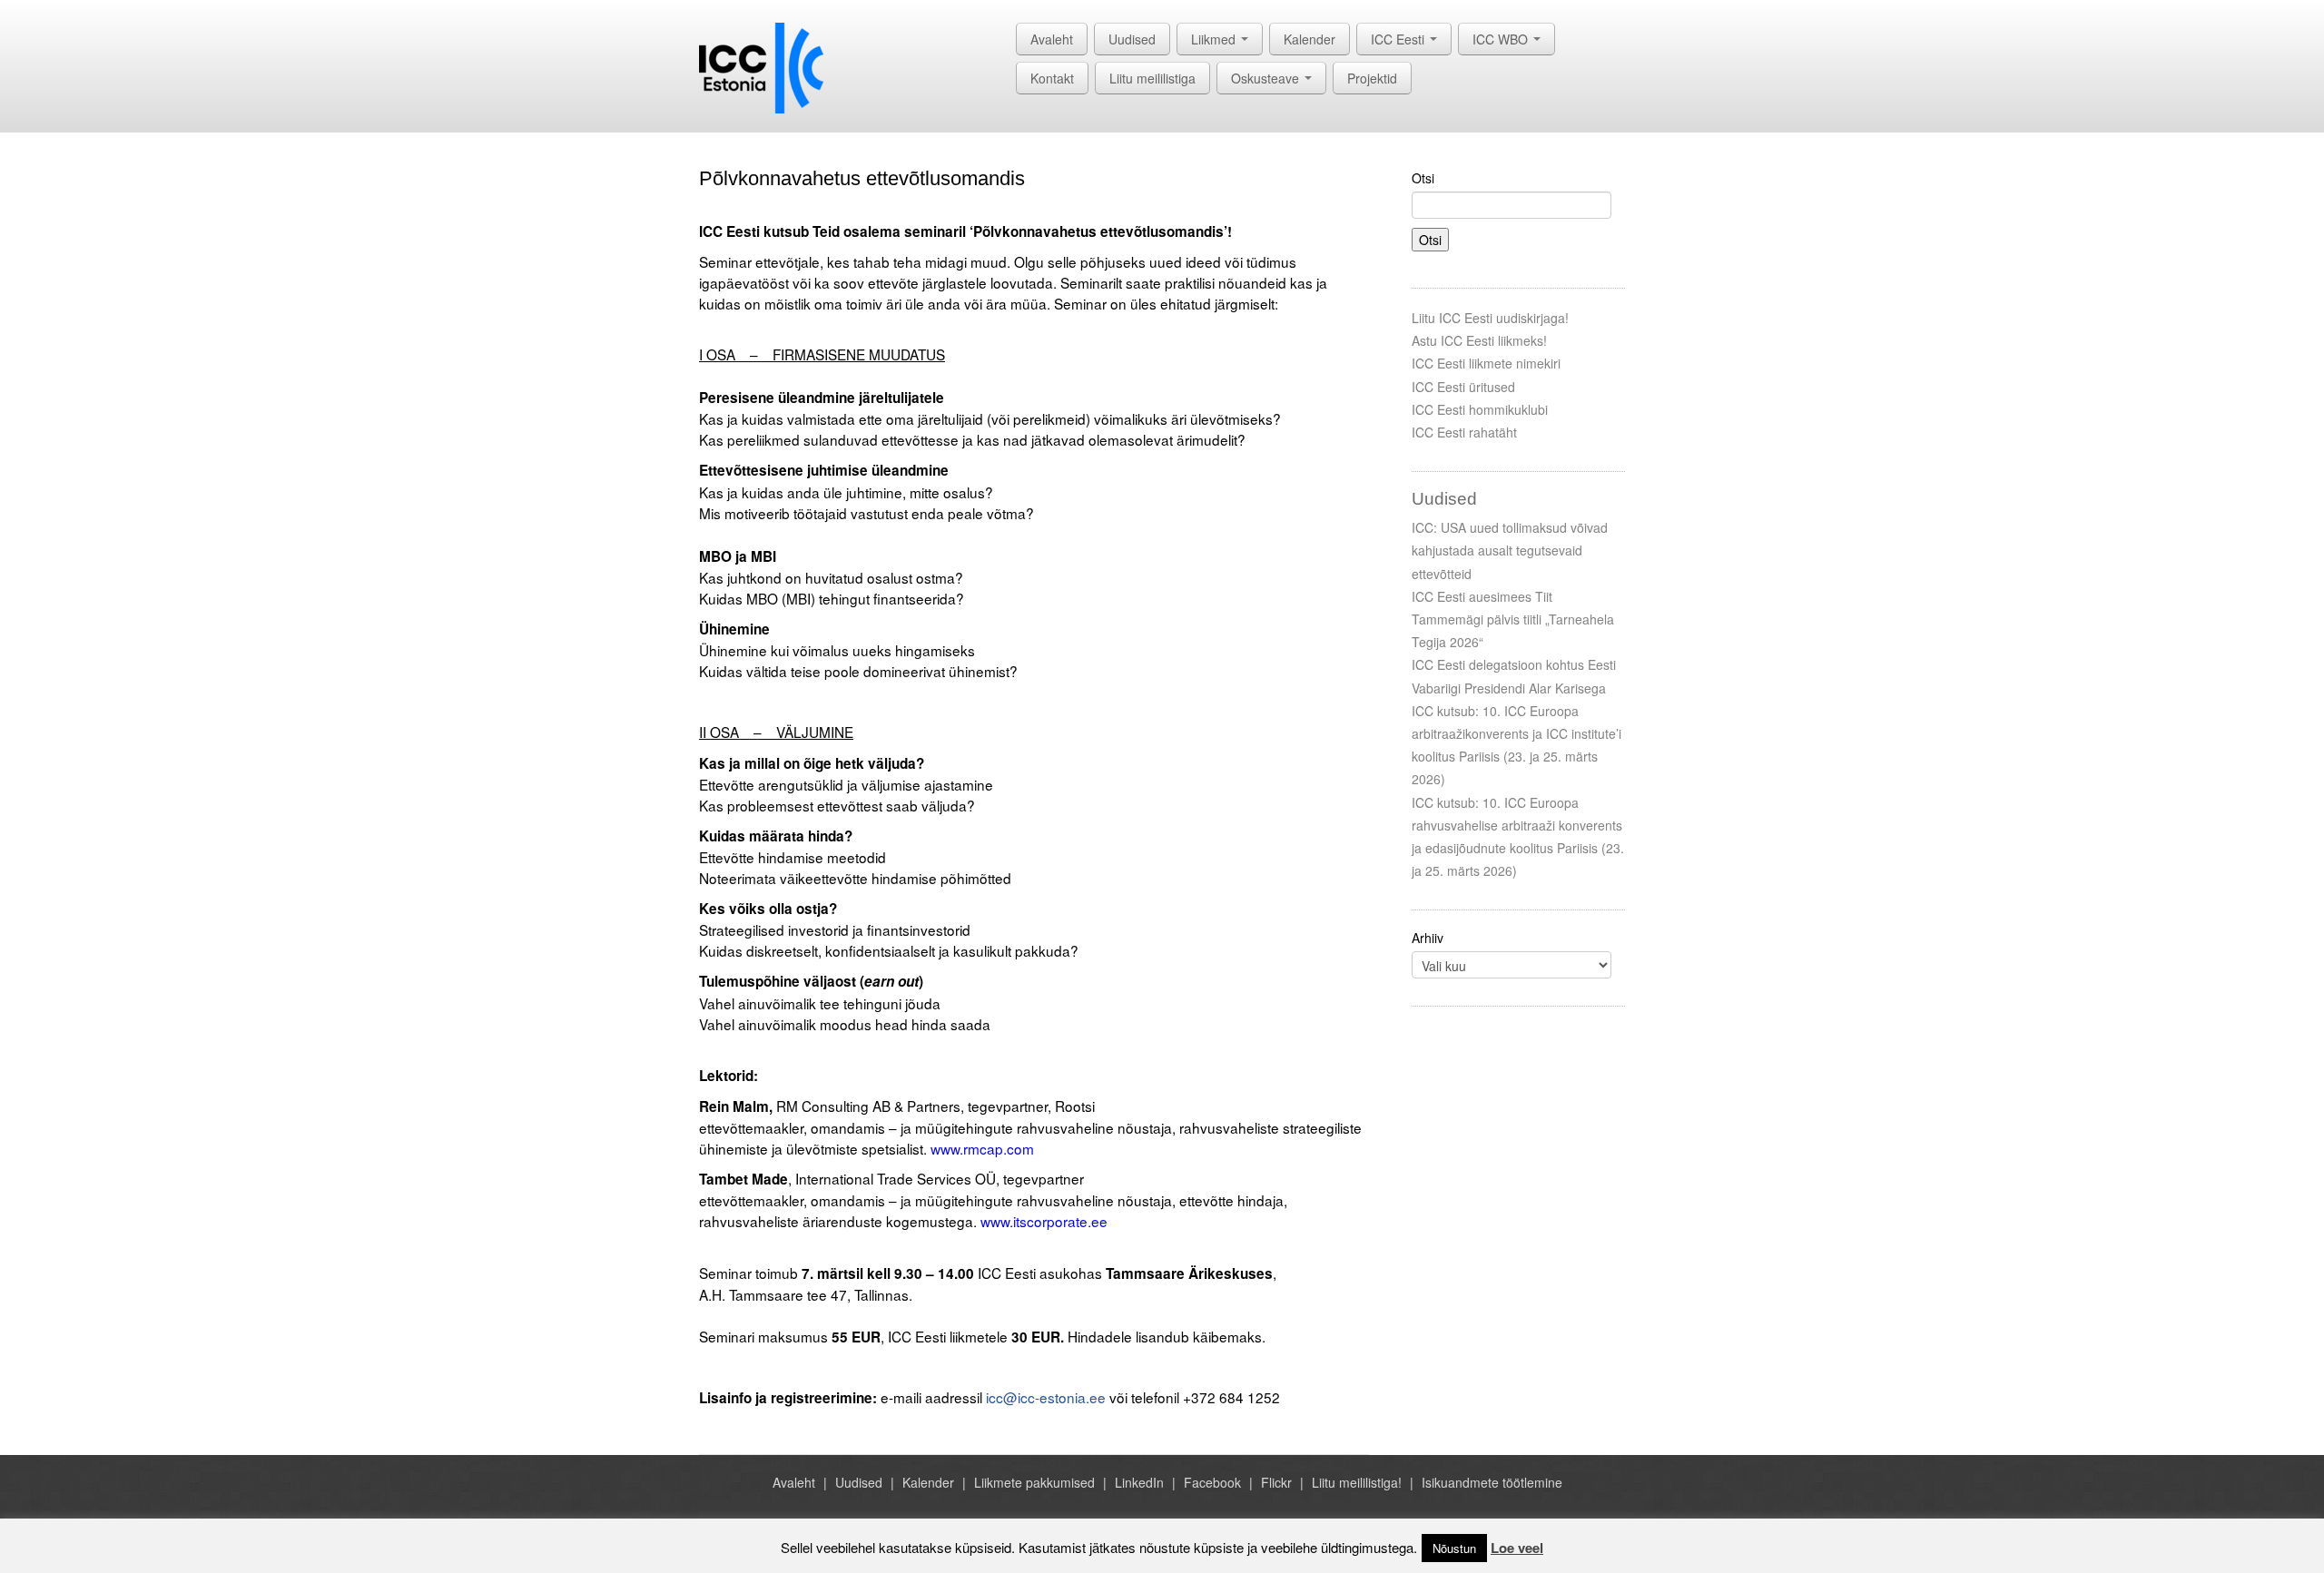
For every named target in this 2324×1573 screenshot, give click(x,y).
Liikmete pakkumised (1034, 1482)
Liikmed (1215, 39)
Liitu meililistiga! (1357, 1482)
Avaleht (1052, 39)
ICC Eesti (1399, 39)
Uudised (1132, 39)
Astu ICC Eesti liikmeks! (1479, 340)
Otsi (1423, 178)
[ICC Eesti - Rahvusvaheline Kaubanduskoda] (761, 66)
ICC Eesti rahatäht (1464, 432)
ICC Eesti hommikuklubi (1480, 409)
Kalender (1310, 39)
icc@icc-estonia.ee (1046, 1397)
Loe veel (1517, 1548)
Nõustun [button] (1454, 1548)
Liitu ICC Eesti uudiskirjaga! (1490, 318)
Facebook (1212, 1482)
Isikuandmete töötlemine (1492, 1482)
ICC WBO (1502, 39)
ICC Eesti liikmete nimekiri (1486, 363)
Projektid (1372, 78)
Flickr (1276, 1482)
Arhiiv (1428, 938)
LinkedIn (1139, 1482)
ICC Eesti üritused (1463, 387)
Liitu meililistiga (1152, 78)
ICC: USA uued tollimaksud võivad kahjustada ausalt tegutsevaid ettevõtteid (1510, 550)
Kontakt (1052, 78)
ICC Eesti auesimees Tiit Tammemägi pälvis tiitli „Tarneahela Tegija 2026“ (1513, 619)
